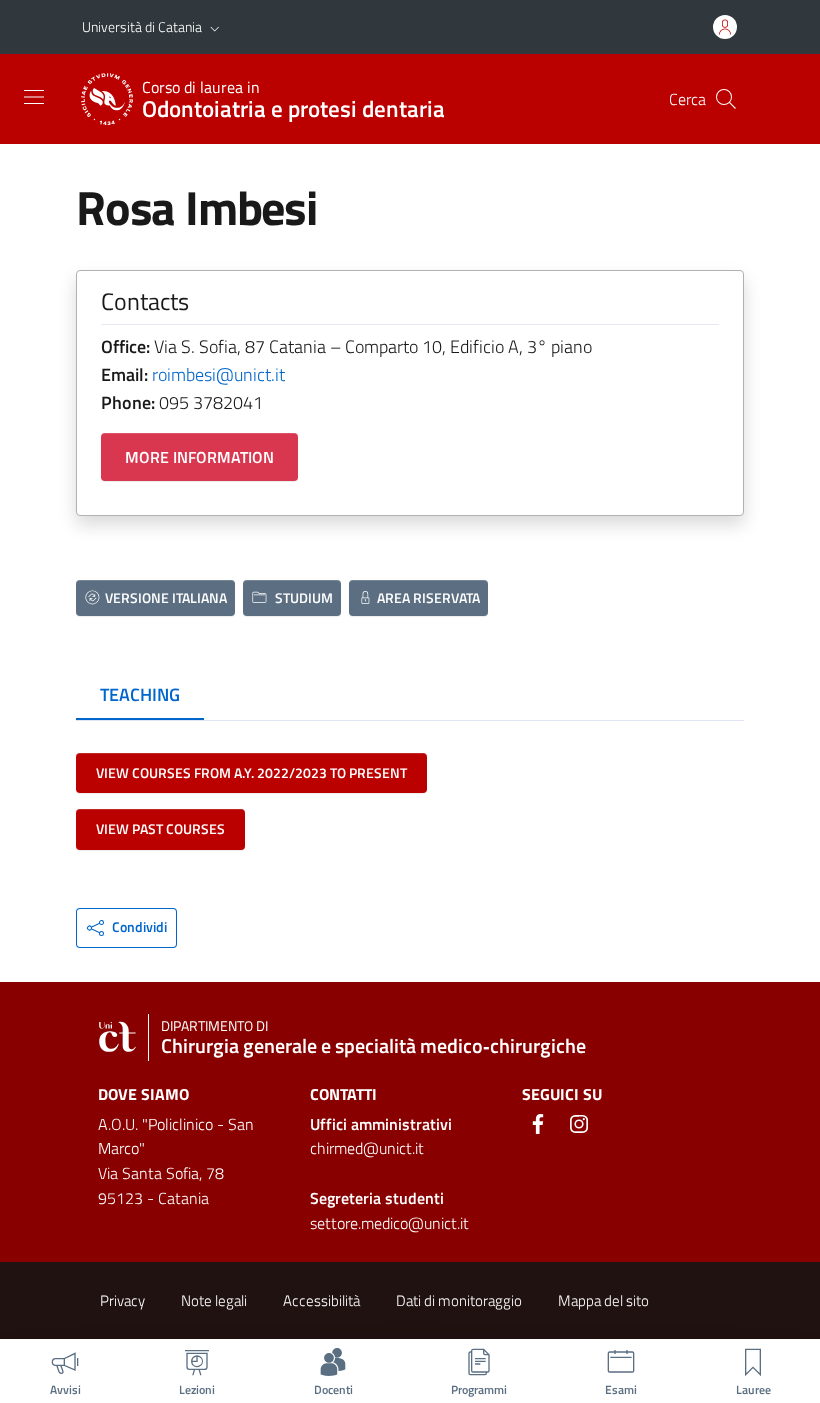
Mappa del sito (603, 1300)
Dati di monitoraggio (459, 1300)
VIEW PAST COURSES (160, 828)
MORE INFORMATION (199, 457)
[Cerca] (726, 99)
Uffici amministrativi (381, 1124)
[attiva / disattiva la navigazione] (34, 97)
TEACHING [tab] (140, 694)
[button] (215, 27)
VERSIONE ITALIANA (166, 597)
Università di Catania (142, 26)
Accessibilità (321, 1300)
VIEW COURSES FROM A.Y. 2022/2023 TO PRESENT (251, 772)
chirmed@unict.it (367, 1148)
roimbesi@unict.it (218, 374)
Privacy (122, 1300)
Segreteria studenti (377, 1198)
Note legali (214, 1300)
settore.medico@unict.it (389, 1223)
